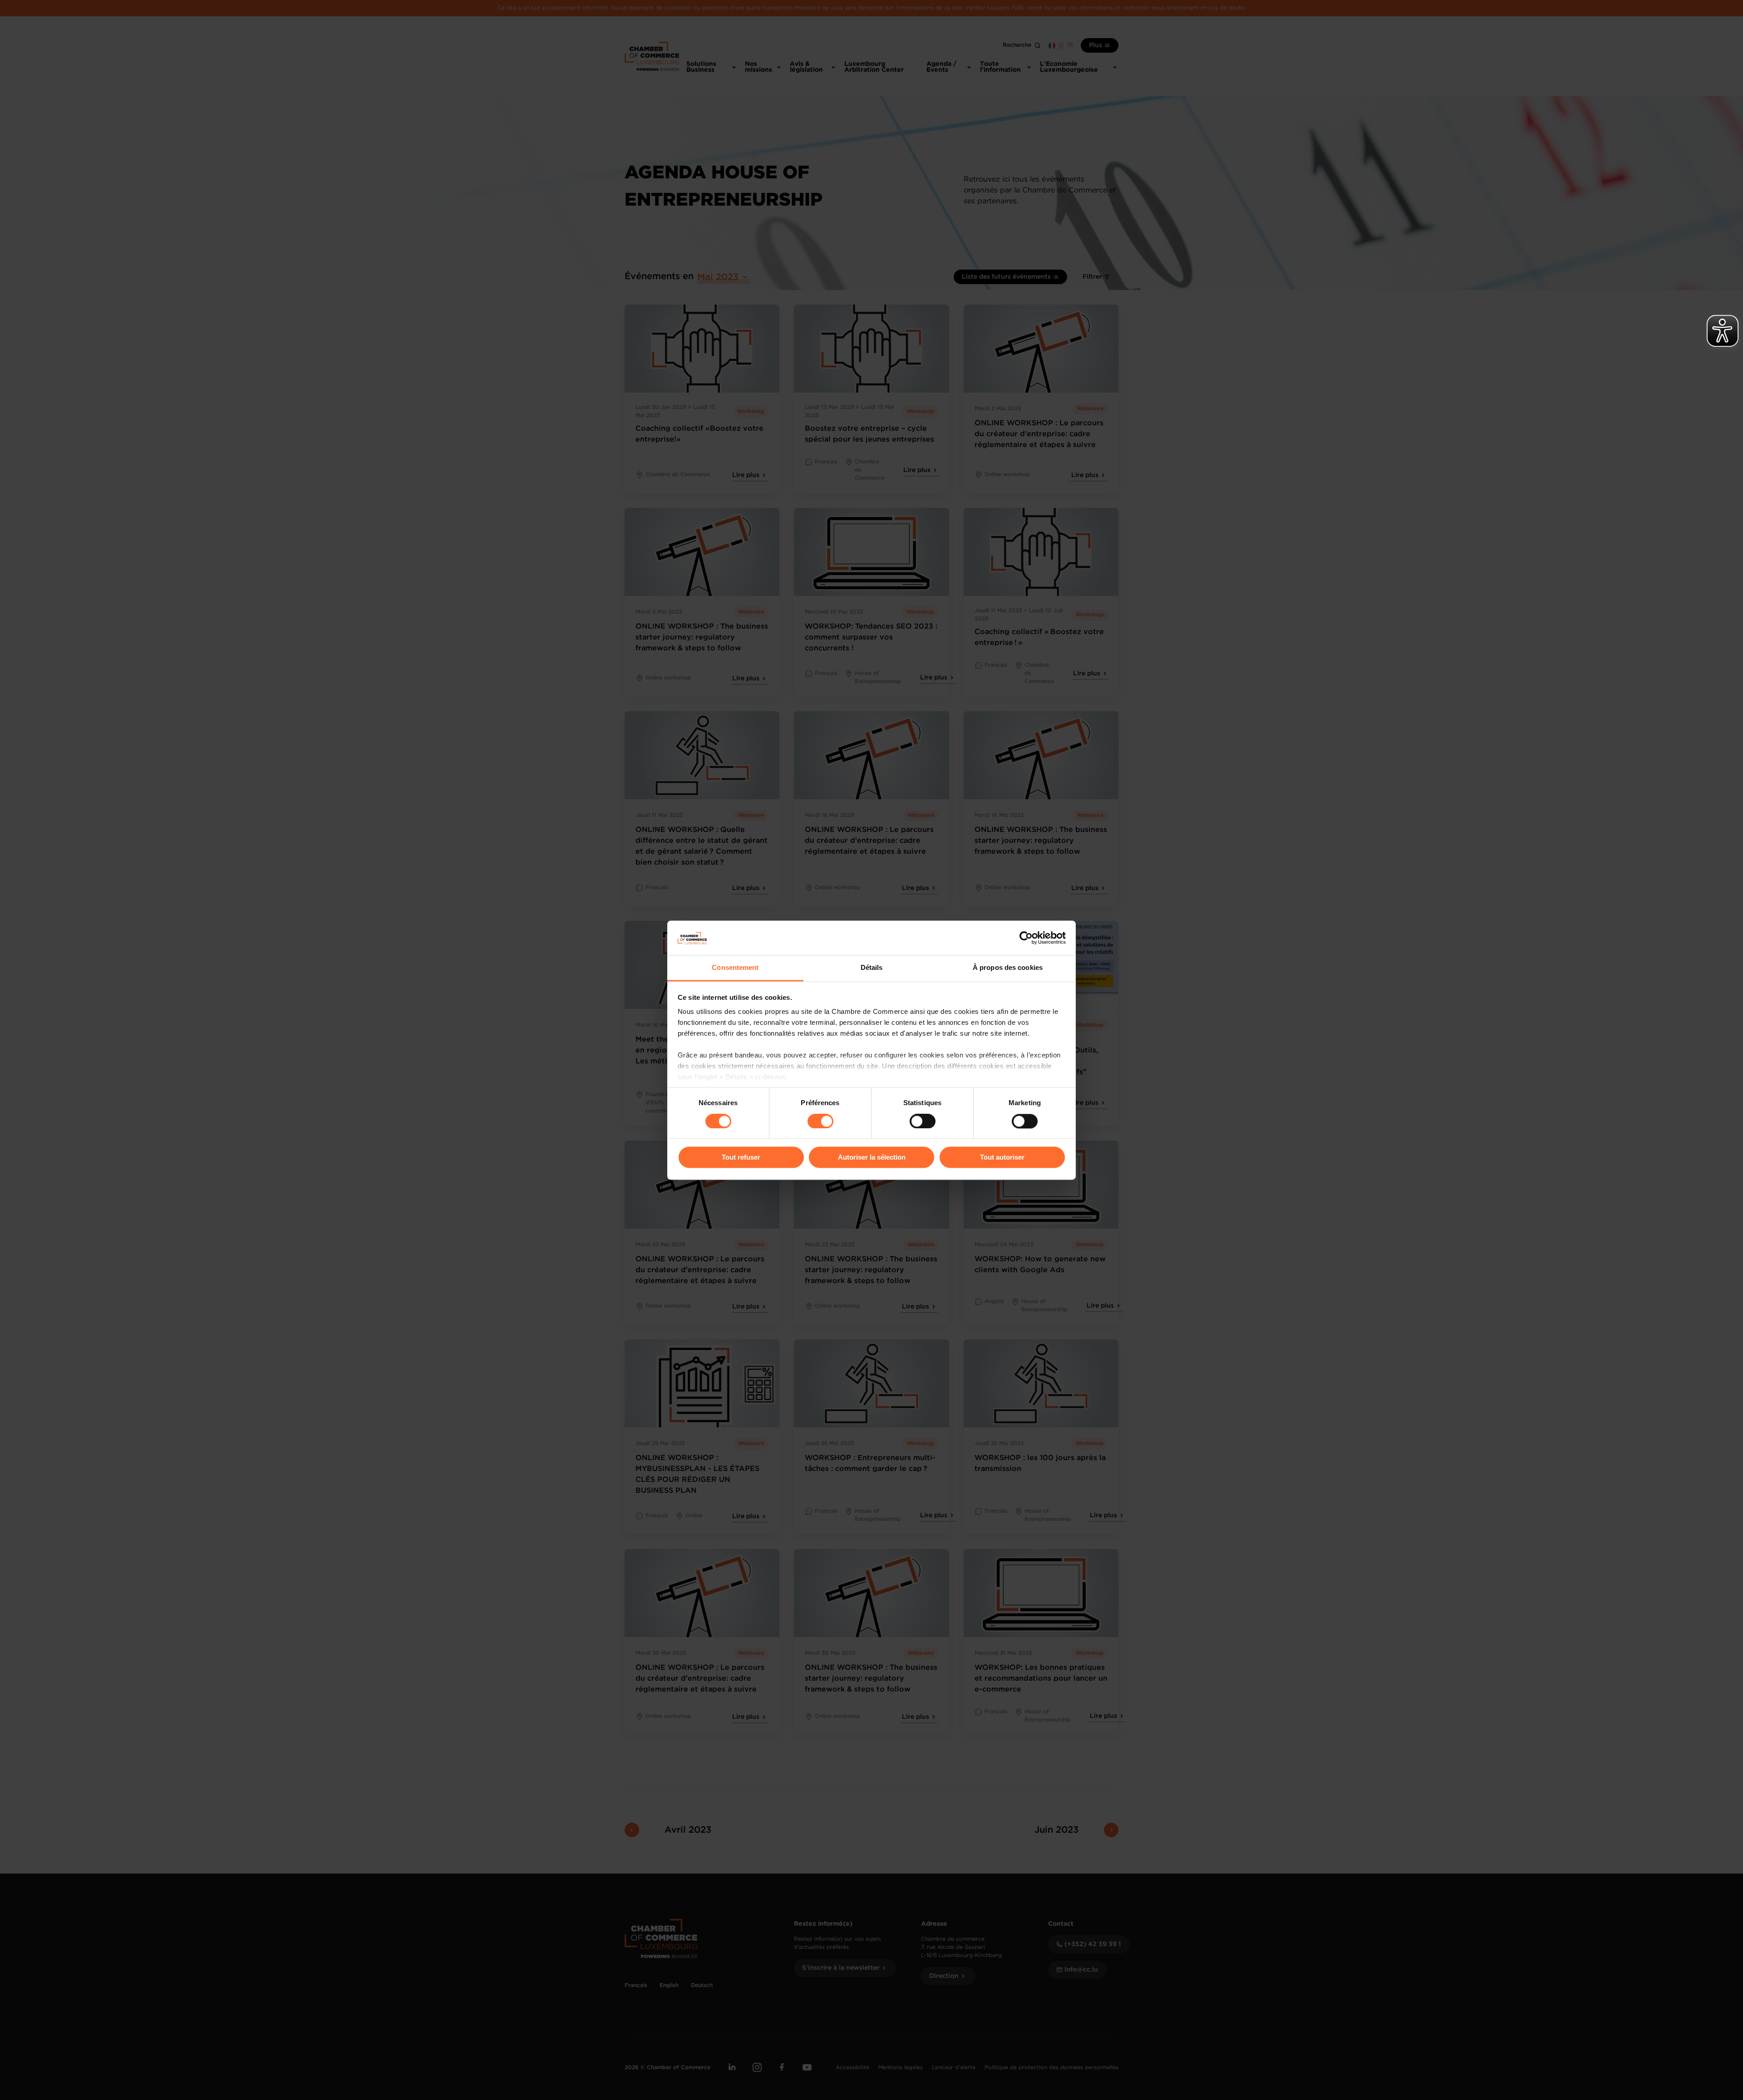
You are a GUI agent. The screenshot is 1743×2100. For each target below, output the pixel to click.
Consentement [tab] (735, 968)
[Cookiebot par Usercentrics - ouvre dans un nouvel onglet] (1026, 938)
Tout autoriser (1002, 1158)
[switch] (820, 1121)
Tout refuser (741, 1158)
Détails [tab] (872, 968)
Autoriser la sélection (872, 1158)
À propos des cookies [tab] (1008, 968)
